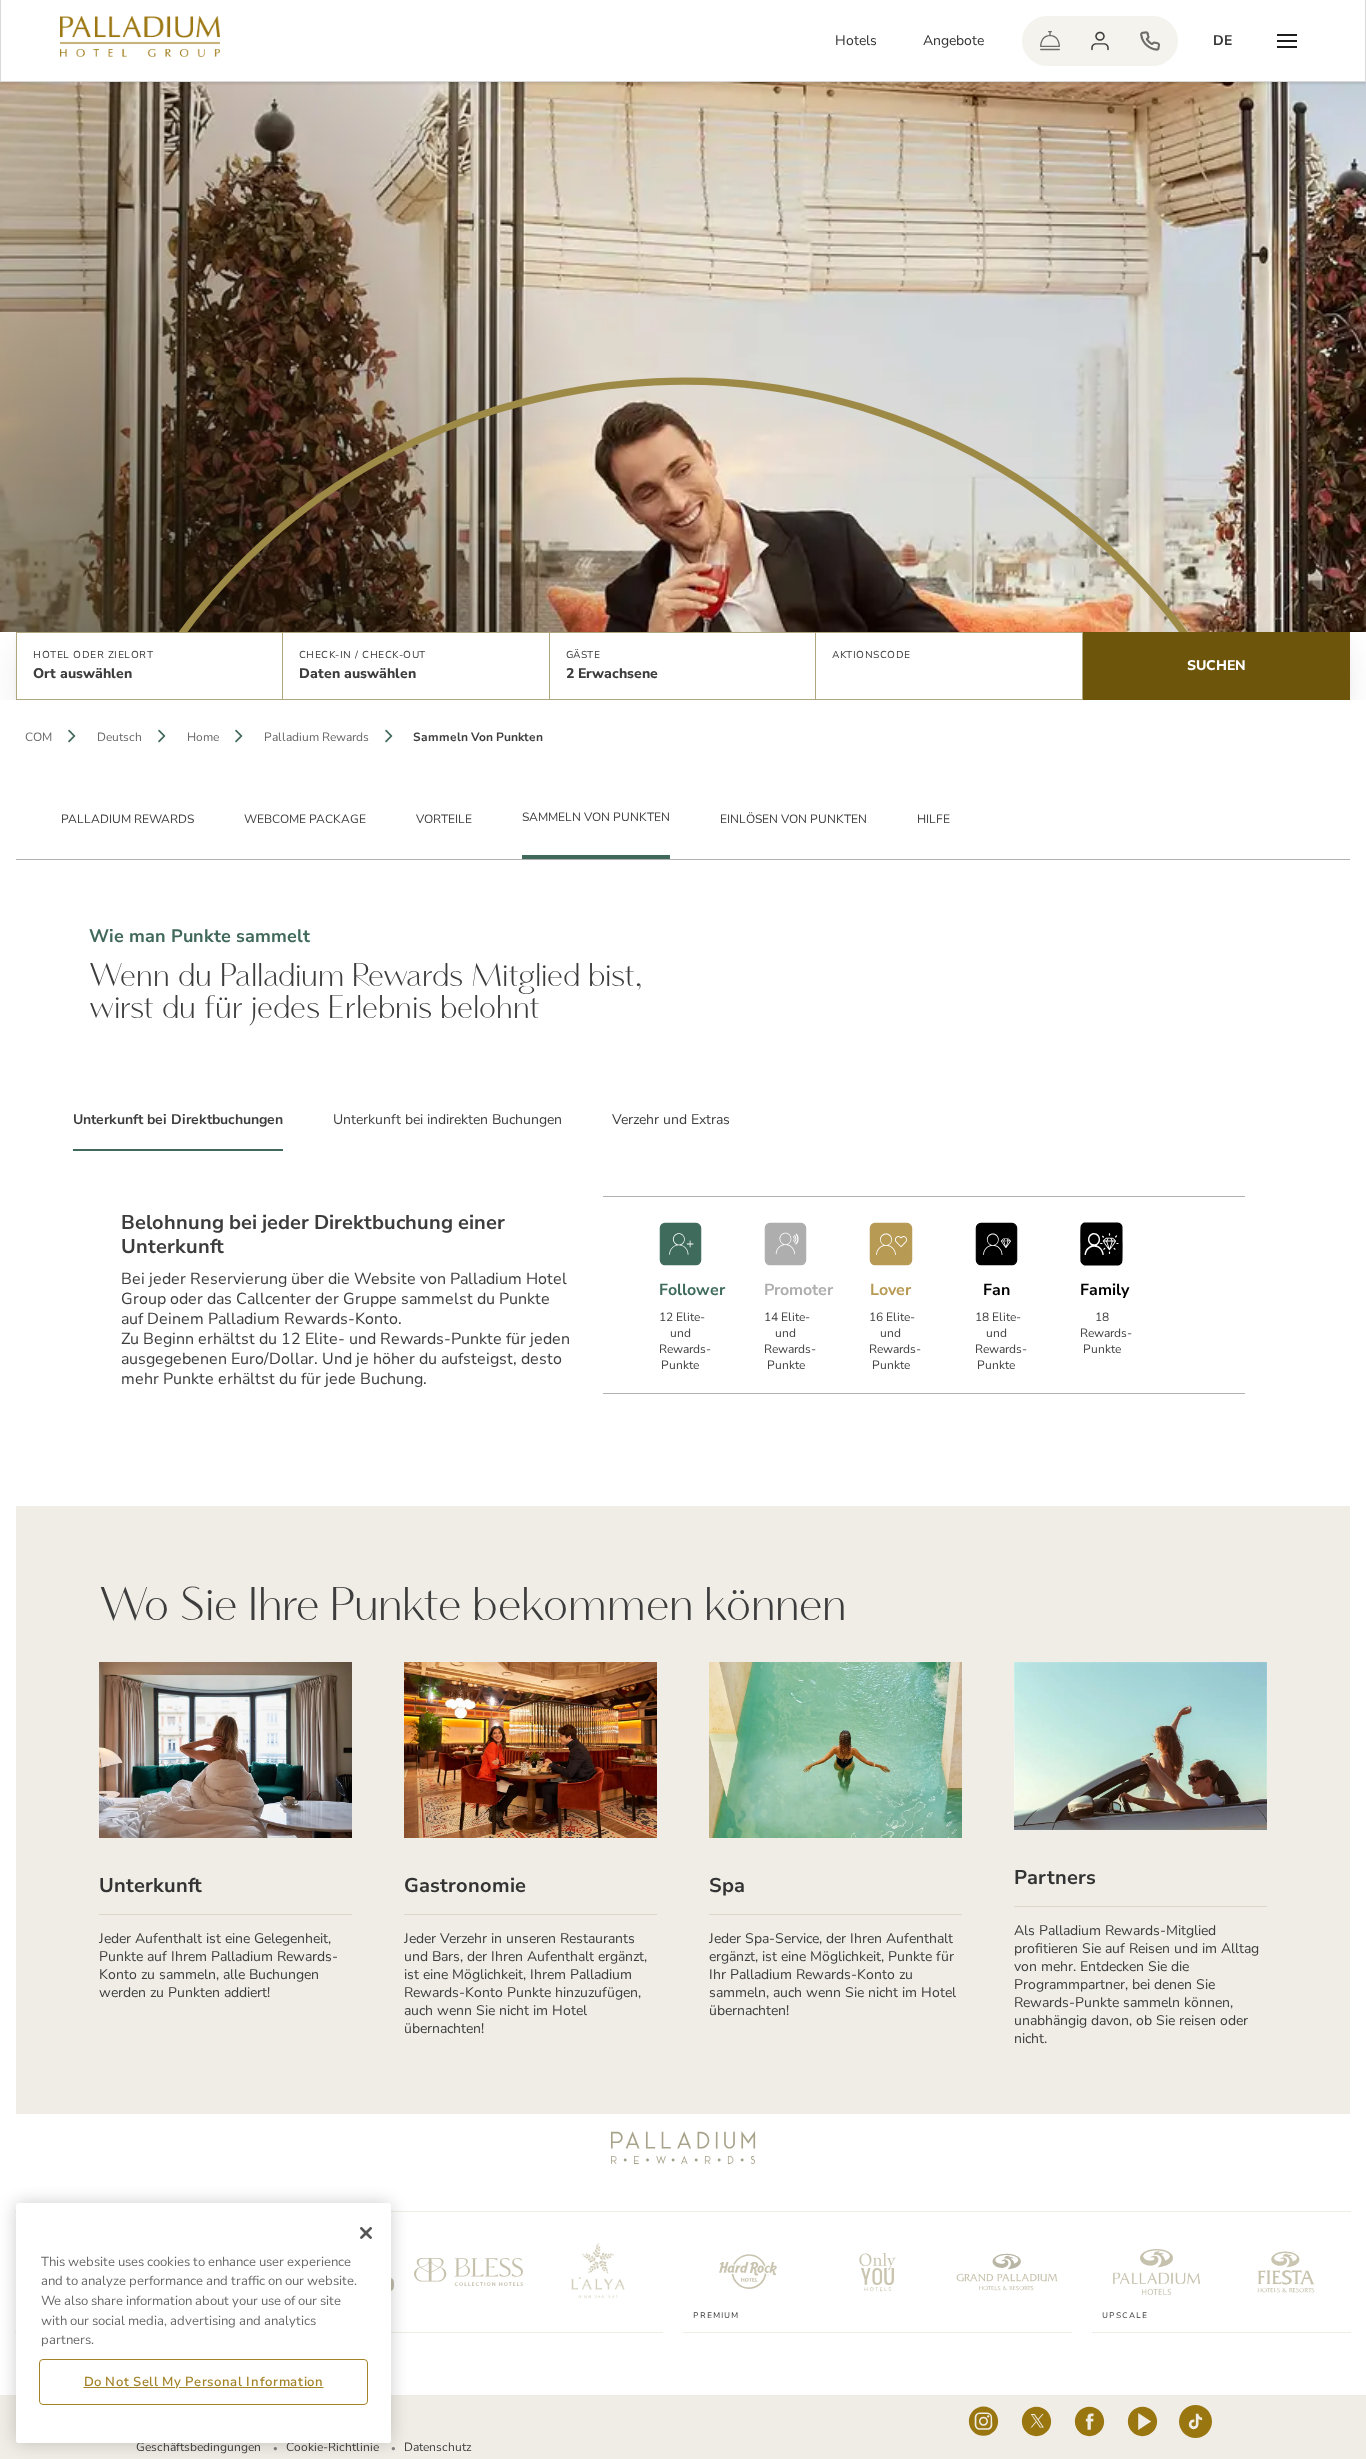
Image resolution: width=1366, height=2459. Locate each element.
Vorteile (444, 819)
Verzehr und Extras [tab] (671, 1119)
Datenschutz (438, 2447)
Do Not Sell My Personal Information (204, 2382)
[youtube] (1142, 2427)
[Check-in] (1050, 41)
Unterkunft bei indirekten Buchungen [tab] (447, 1119)
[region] (203, 2323)
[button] (149, 666)
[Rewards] (1100, 41)
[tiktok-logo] (1195, 2427)
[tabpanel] (683, 1272)
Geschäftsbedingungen (198, 2447)
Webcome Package (305, 819)
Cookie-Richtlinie (332, 2447)
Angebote (953, 40)
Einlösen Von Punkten (793, 819)
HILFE (933, 819)
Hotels (856, 40)
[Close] (366, 2233)
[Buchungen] (1150, 41)
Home (203, 737)
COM (38, 737)
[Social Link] (983, 2427)
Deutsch (119, 737)
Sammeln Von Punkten (596, 817)
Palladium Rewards (316, 737)
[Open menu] (1287, 41)
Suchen (1216, 665)
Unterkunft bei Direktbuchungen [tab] (178, 1119)
